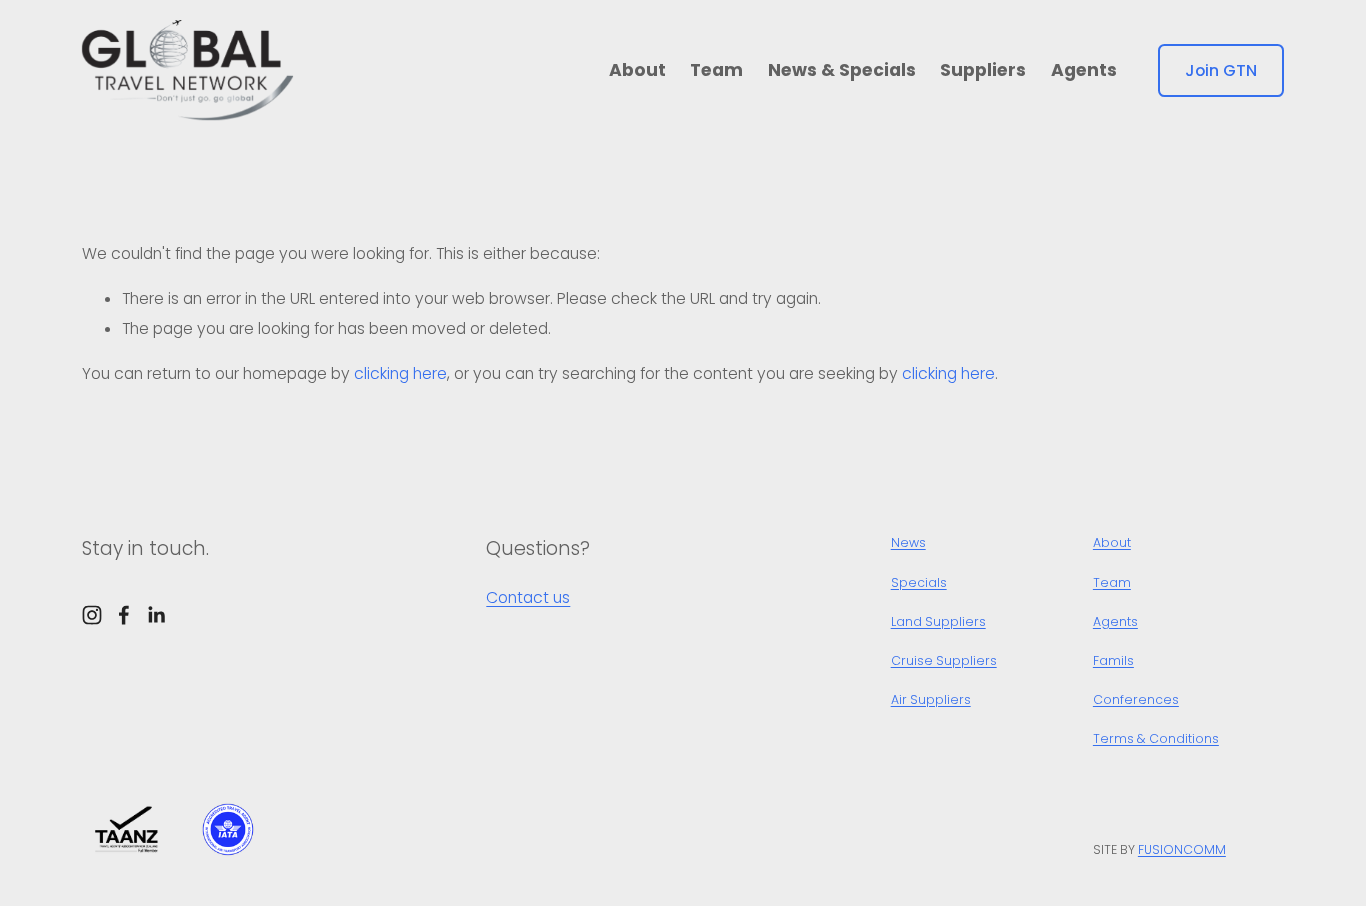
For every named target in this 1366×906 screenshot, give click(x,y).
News (908, 542)
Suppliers (983, 70)
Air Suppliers (931, 699)
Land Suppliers (938, 621)
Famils (1113, 660)
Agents (1084, 70)
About (637, 70)
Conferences (1136, 699)
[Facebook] (124, 615)
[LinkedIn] (156, 615)
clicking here (400, 373)
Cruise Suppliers (944, 660)
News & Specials (842, 70)
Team (716, 70)
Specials (919, 582)
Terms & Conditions (1156, 738)
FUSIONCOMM (1182, 849)
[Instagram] (92, 615)
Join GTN (1221, 70)
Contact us (528, 597)
